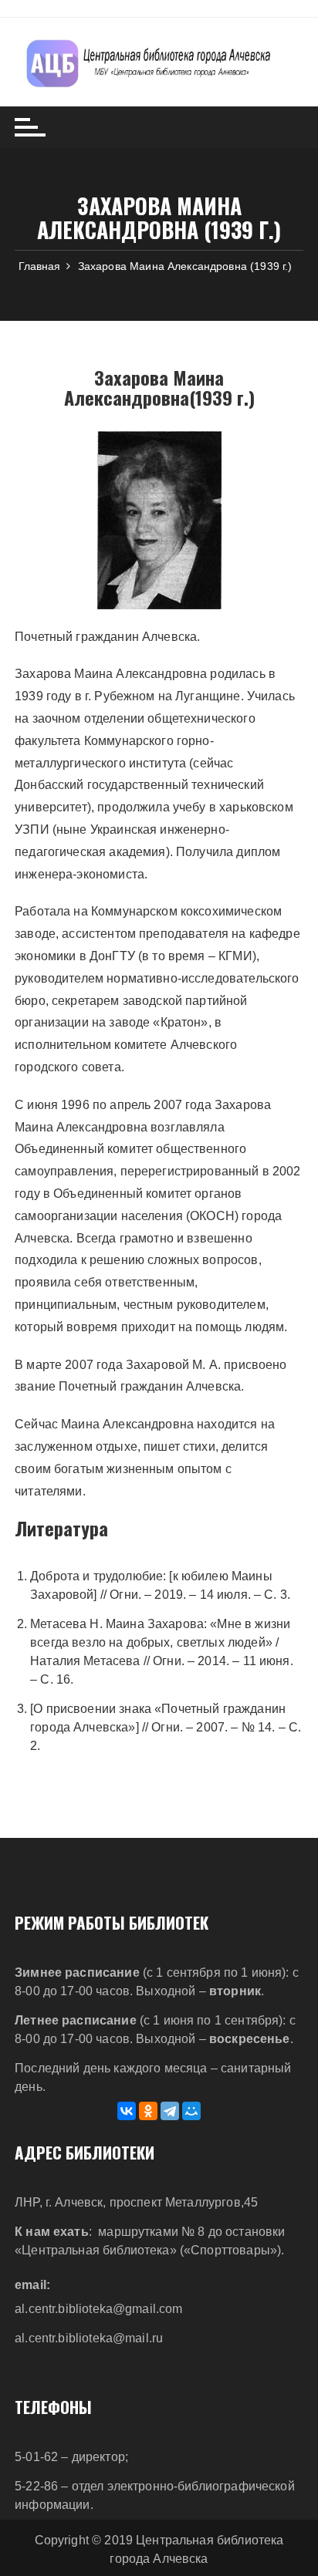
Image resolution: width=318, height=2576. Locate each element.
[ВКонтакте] (127, 2111)
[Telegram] (170, 2111)
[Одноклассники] (148, 2111)
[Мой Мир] (191, 2111)
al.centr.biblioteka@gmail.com (98, 2309)
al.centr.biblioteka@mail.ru (89, 2338)
